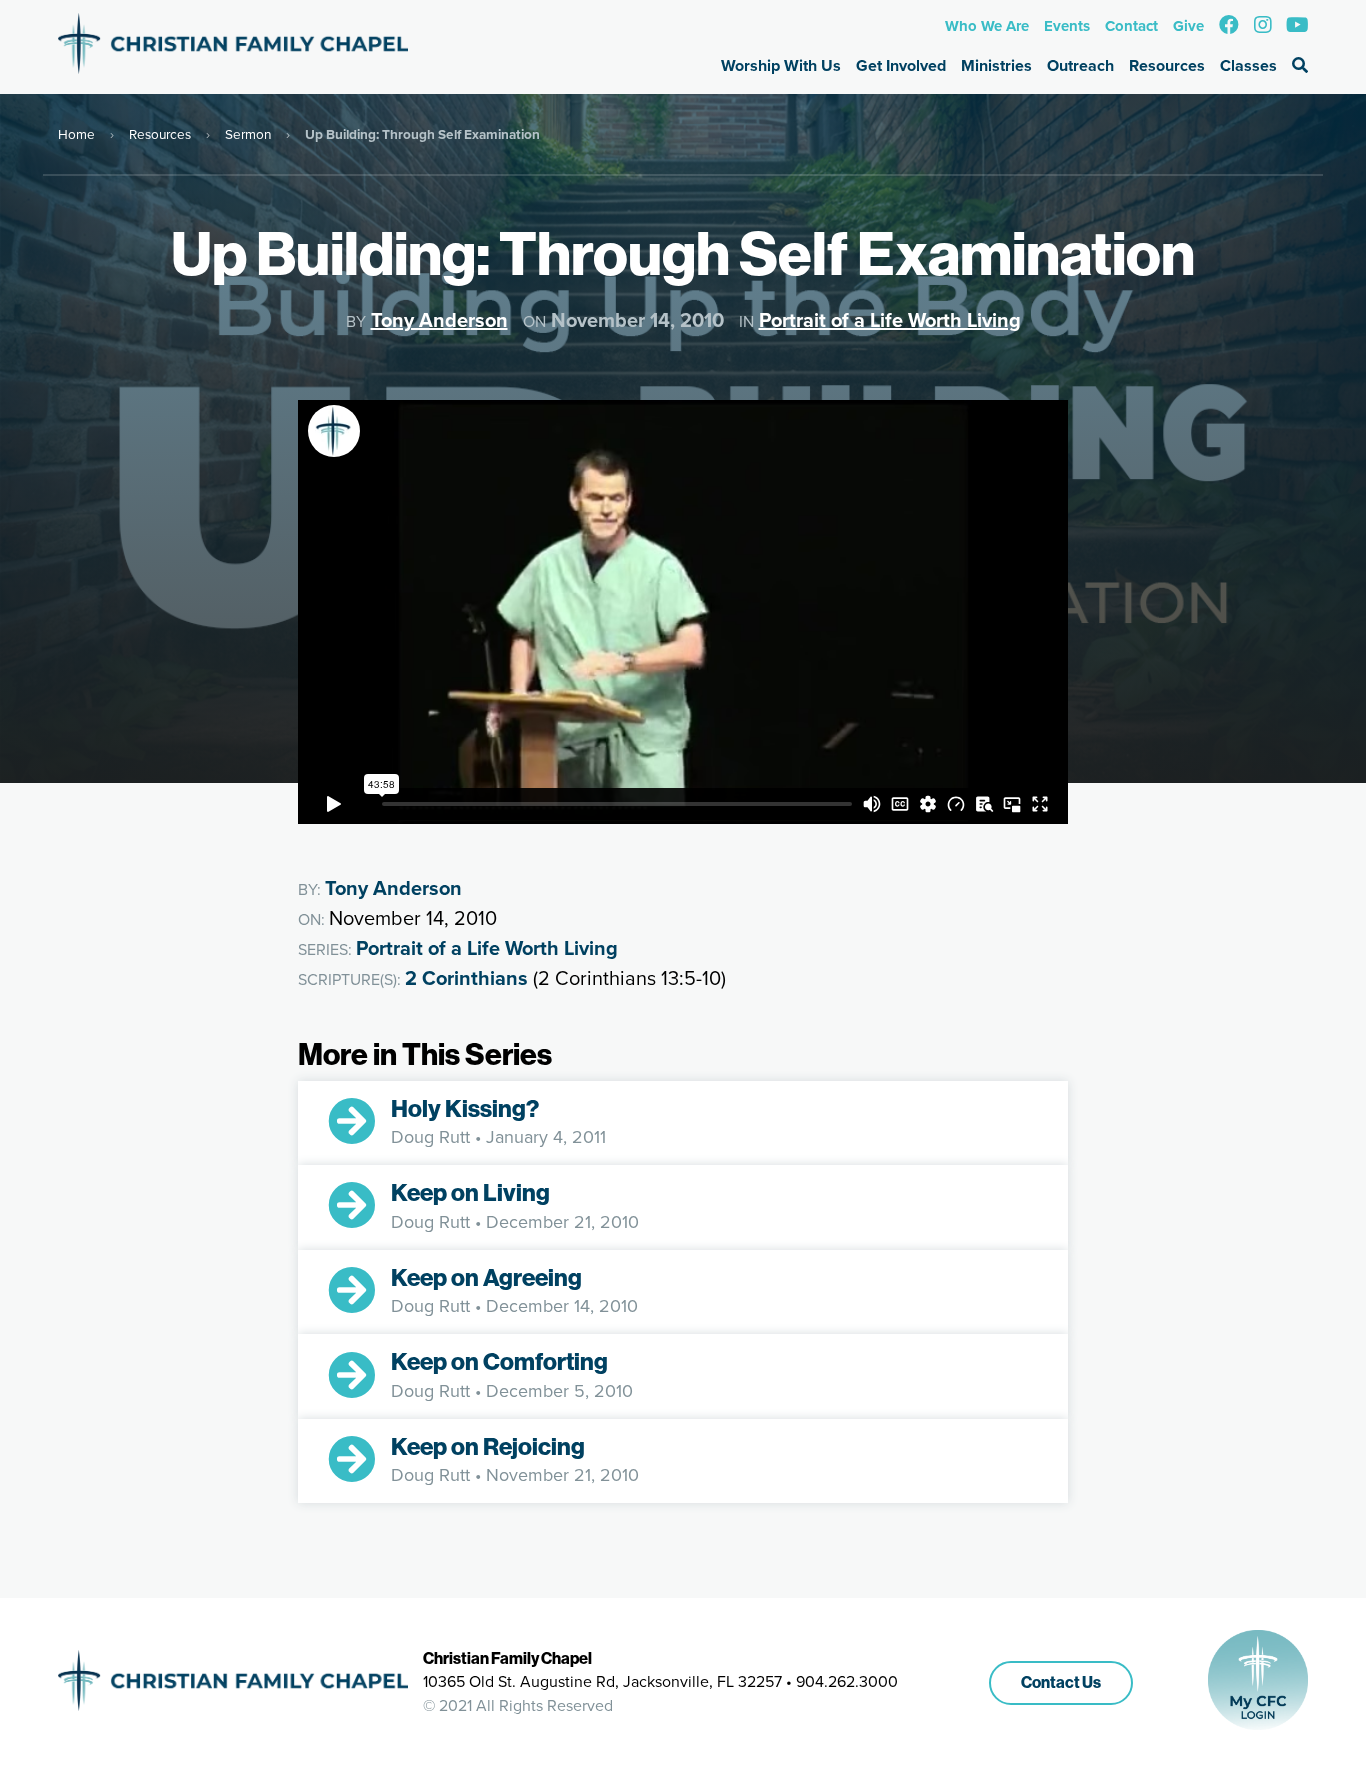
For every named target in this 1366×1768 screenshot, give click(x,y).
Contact (1131, 26)
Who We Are (987, 26)
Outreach (1080, 65)
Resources (1167, 65)
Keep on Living (470, 1193)
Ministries (996, 65)
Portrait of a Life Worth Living (890, 319)
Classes (1248, 65)
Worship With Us (781, 65)
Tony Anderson (439, 319)
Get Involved (901, 65)
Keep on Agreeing (486, 1278)
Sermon (248, 133)
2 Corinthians (466, 977)
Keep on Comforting (499, 1362)
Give (1188, 26)
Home (76, 133)
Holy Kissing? (465, 1109)
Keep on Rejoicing (488, 1447)
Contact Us (1061, 1682)
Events (1067, 26)
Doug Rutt (430, 1136)
